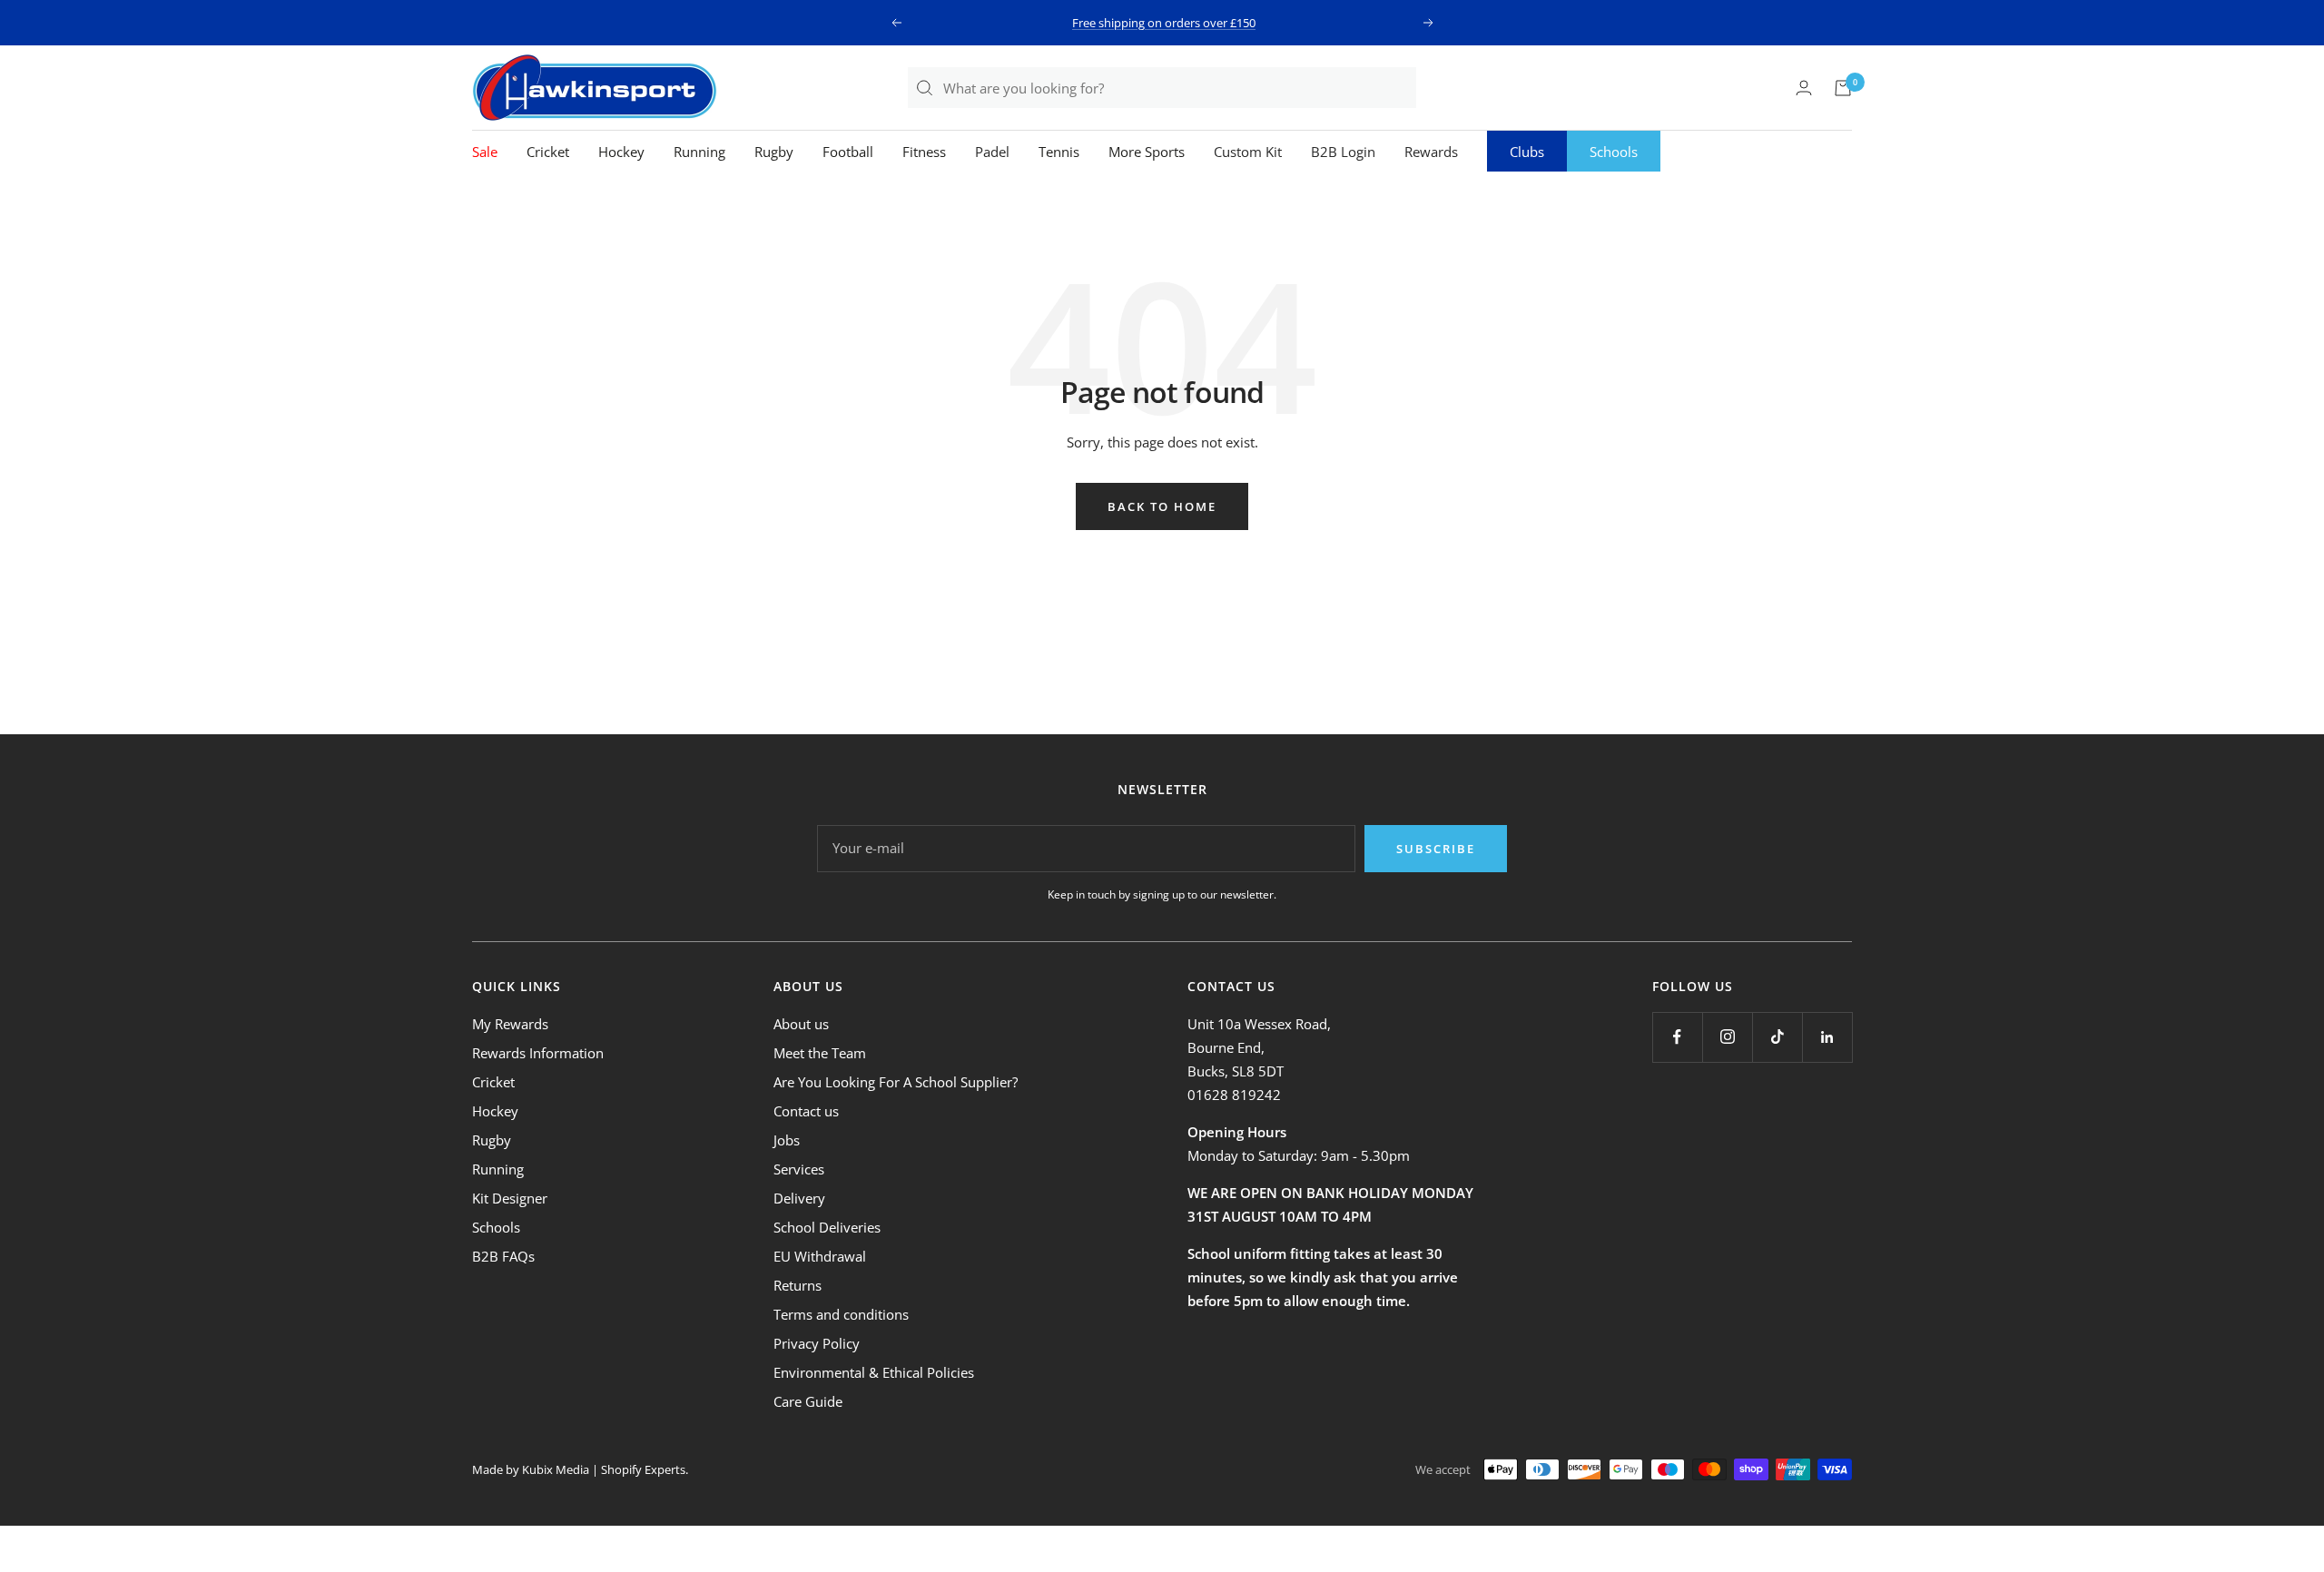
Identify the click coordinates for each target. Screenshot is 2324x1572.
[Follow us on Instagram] (1727, 1037)
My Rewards (510, 1024)
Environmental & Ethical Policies (874, 1372)
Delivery (799, 1198)
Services (799, 1169)
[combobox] (1179, 88)
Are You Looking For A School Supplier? (896, 1082)
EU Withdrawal (820, 1256)
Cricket (548, 152)
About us (801, 1024)
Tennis (1059, 152)
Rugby (774, 152)
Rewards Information (538, 1053)
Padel (992, 152)
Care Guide (808, 1401)
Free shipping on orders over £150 (1164, 23)
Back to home (1162, 506)
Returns (798, 1285)
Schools (1614, 152)
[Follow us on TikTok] (1777, 1037)
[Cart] (1843, 88)
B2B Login (1343, 152)
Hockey (621, 152)
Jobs (787, 1140)
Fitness (924, 152)
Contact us (806, 1111)
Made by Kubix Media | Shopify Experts (579, 1469)
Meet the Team (820, 1053)
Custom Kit (1248, 152)
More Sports (1147, 152)
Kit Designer (510, 1198)
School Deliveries (827, 1227)
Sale (485, 152)
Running (699, 152)
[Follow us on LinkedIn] (1827, 1037)
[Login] (1804, 88)
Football (848, 152)
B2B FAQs (503, 1256)
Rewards (1431, 152)
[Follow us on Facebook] (1677, 1037)
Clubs (1527, 152)
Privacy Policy (817, 1343)
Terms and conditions (841, 1314)
